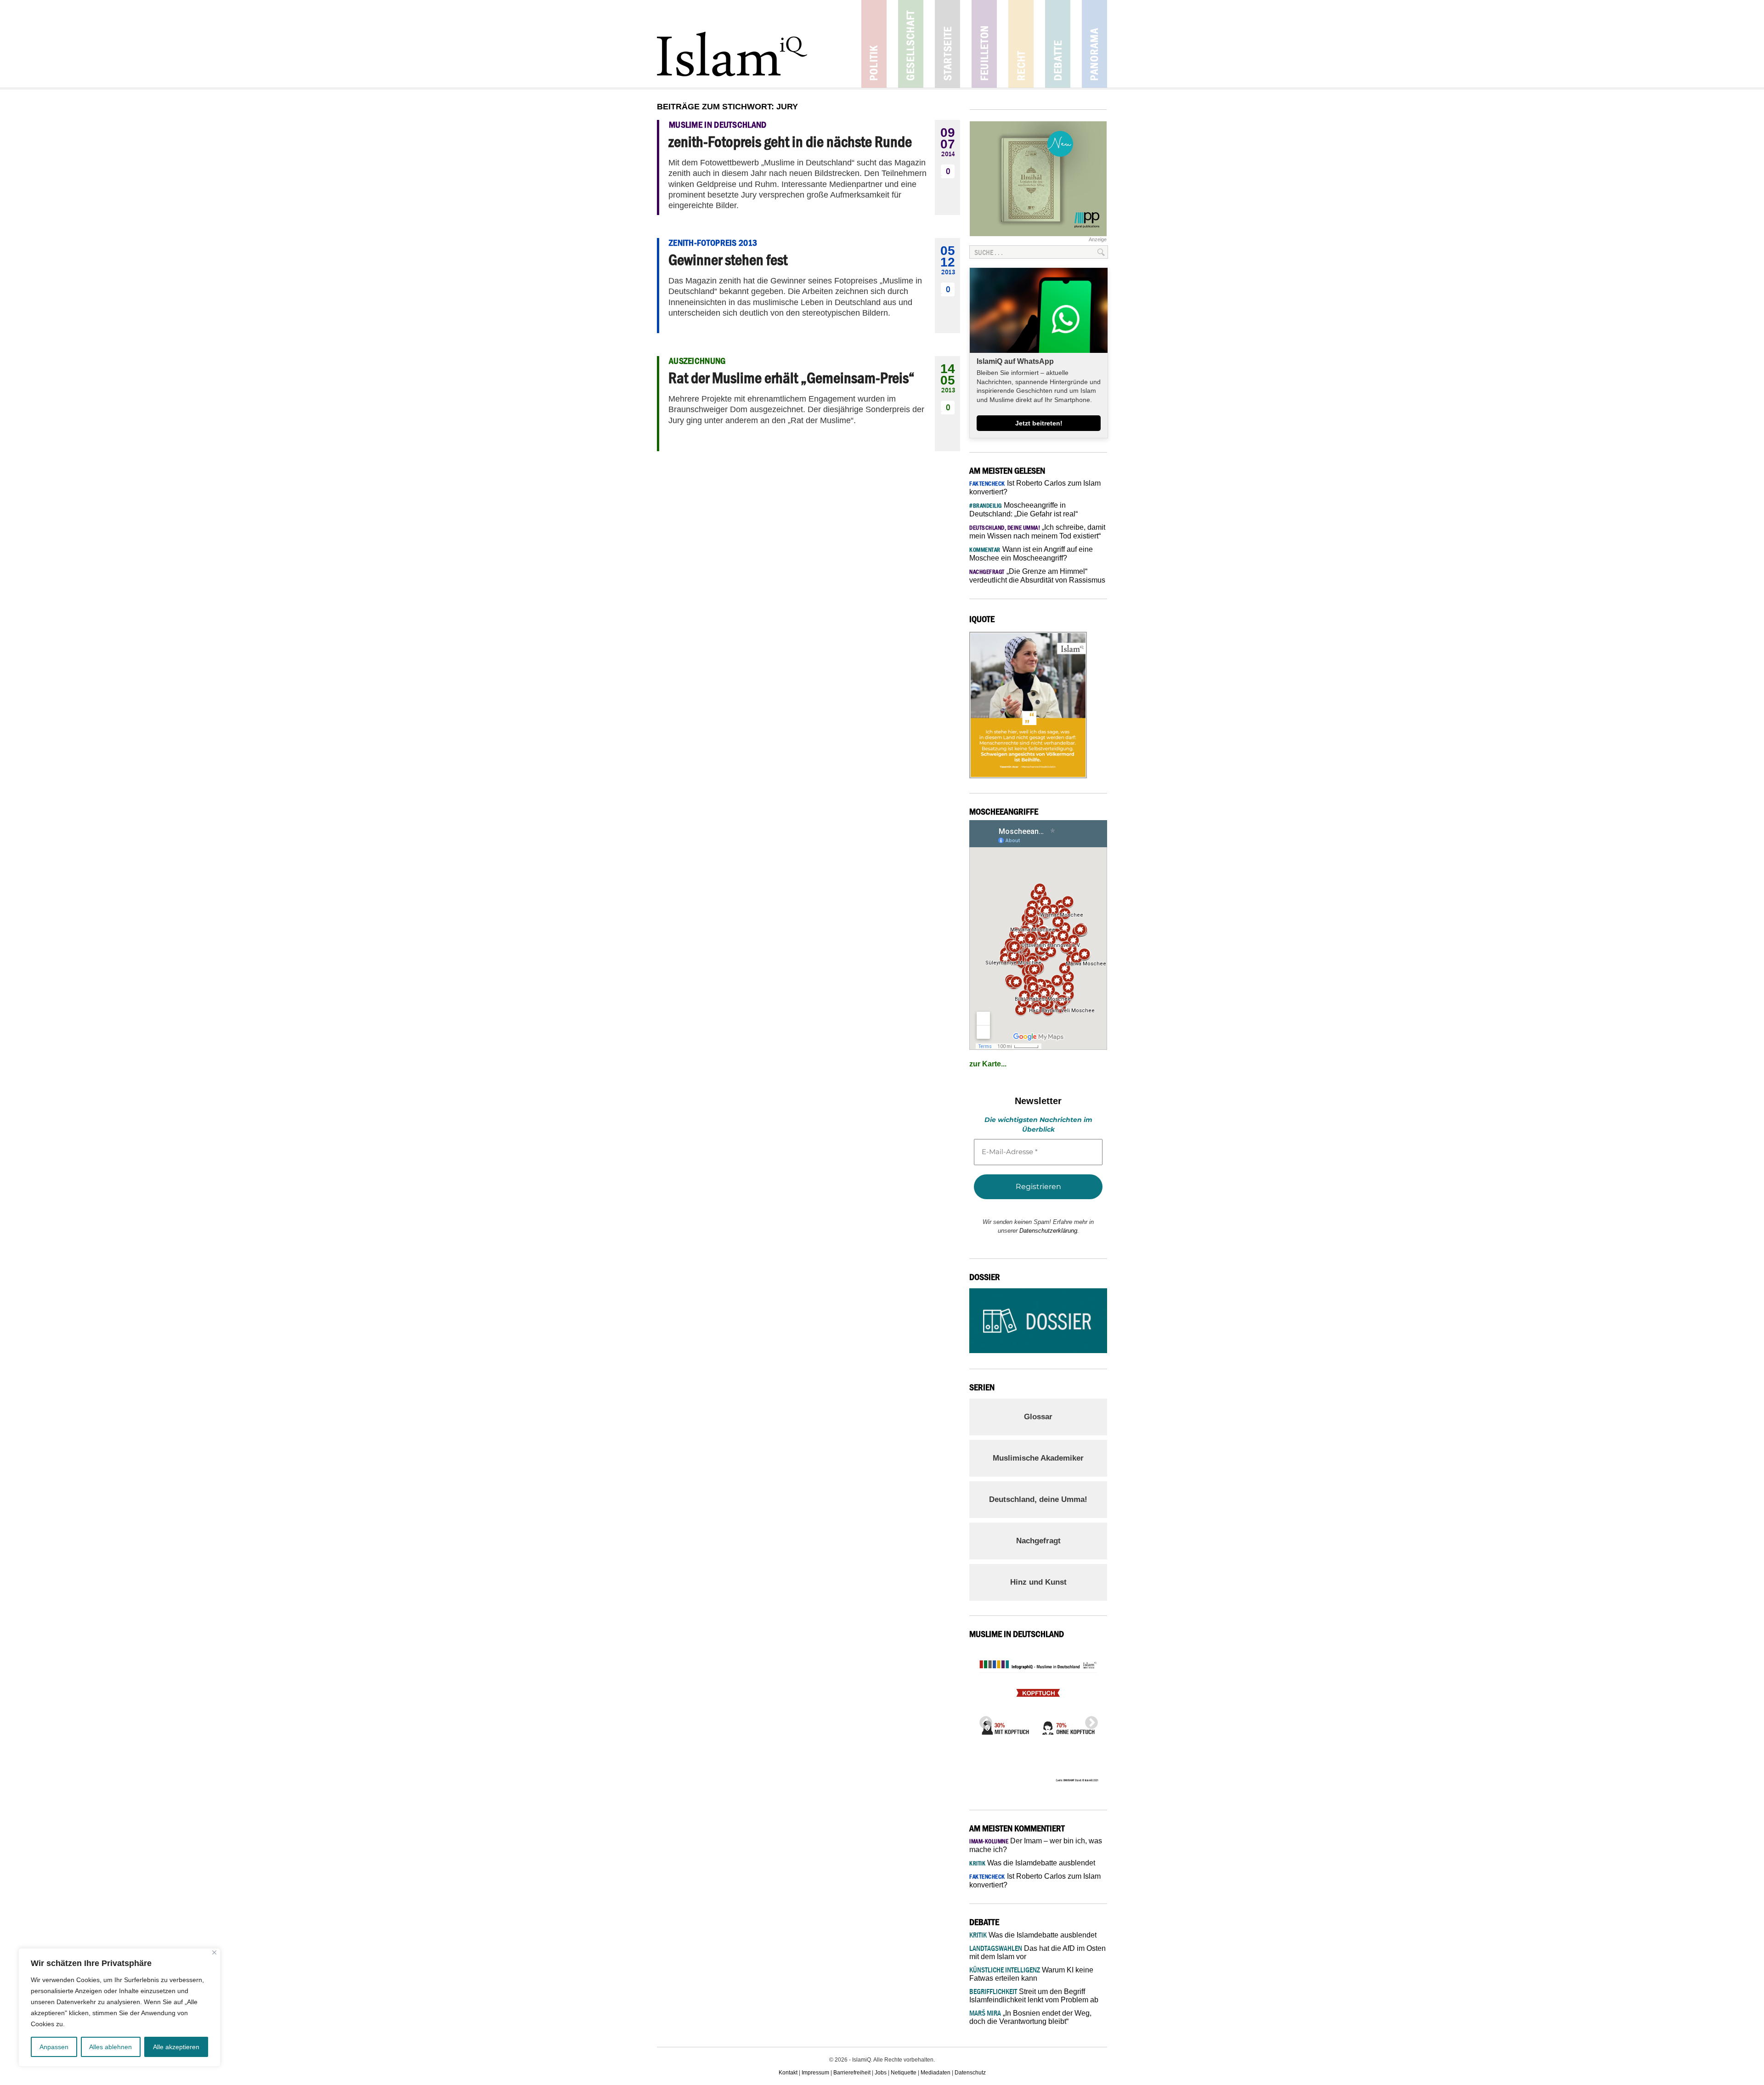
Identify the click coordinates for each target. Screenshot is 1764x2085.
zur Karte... (988, 1064)
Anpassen (54, 2047)
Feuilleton (984, 44)
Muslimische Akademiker (1038, 1458)
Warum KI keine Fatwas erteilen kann (1031, 1974)
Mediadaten (936, 2073)
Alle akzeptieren (176, 2047)
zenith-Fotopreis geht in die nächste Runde (790, 142)
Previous (983, 1720)
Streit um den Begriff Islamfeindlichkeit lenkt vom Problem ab (1034, 1996)
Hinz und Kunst (1038, 1582)
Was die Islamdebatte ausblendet (1032, 1863)
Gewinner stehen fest (728, 260)
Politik (874, 44)
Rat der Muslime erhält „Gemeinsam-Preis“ (792, 378)
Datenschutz (970, 2073)
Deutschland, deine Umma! (1038, 1499)
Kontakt (788, 2073)
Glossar (1038, 1417)
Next (1089, 1720)
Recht (1021, 44)
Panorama (1094, 44)
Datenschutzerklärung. (1049, 1231)
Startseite (947, 44)
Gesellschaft (911, 44)
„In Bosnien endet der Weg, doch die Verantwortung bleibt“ (1030, 2017)
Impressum (815, 2073)
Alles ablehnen (110, 2047)
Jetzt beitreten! (1039, 423)
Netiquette (904, 2073)
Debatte (1058, 44)
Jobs (881, 2073)
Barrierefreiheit (852, 2073)
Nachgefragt (1038, 1541)
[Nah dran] (214, 1952)
